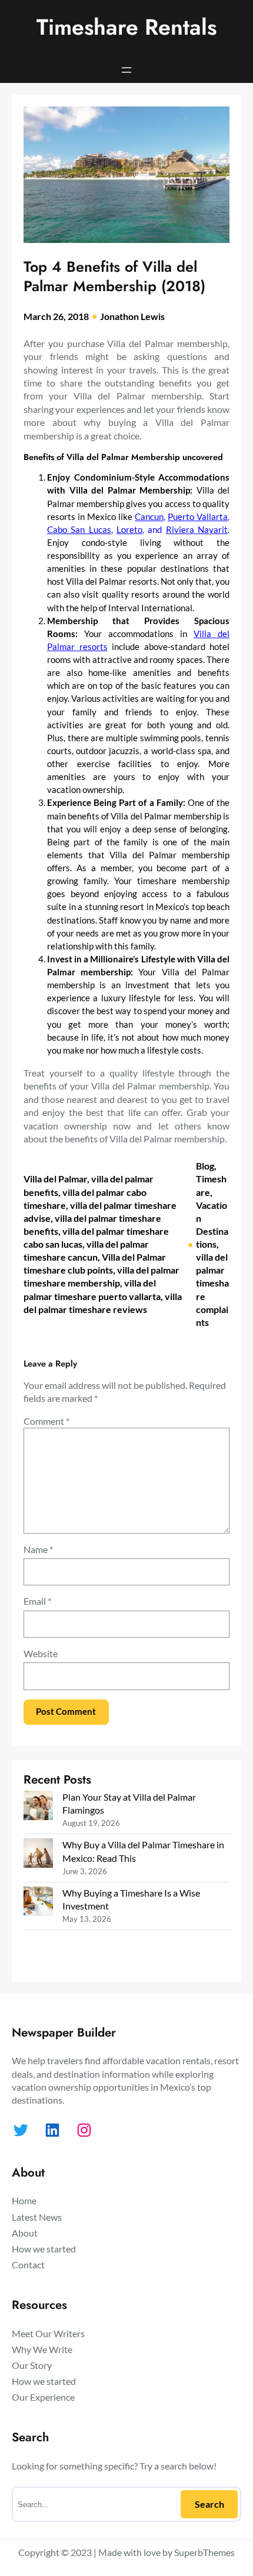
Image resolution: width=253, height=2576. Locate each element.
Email (37, 1601)
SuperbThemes (204, 2552)
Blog (205, 1166)
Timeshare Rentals (126, 27)
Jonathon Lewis (132, 316)
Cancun (149, 517)
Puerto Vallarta (198, 517)
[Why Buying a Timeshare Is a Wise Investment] (38, 1903)
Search (209, 2504)
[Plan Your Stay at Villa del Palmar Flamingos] (38, 1807)
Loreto (129, 530)
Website (41, 1653)
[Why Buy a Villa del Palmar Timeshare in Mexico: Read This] (38, 1854)
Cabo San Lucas (79, 530)
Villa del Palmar (55, 1179)
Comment (46, 1421)
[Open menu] (126, 70)
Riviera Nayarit (197, 530)
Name (38, 1549)
